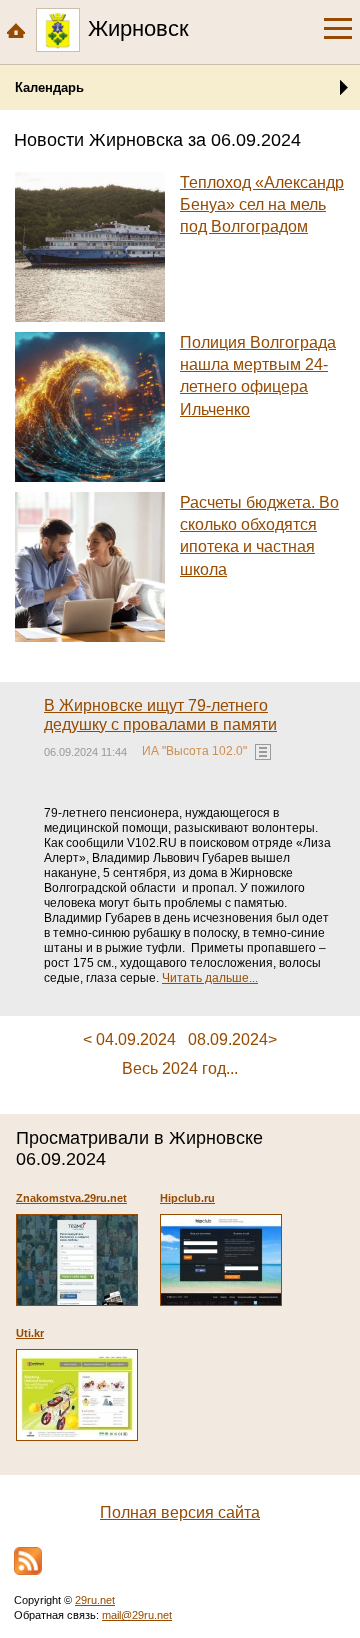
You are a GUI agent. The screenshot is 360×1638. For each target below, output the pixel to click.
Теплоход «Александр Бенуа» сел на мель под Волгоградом (262, 205)
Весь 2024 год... (180, 1068)
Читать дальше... (210, 978)
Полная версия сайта (180, 1512)
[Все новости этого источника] (263, 752)
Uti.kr (30, 1333)
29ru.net (95, 1600)
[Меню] (338, 29)
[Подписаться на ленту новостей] (28, 1561)
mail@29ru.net (137, 1615)
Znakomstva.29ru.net (71, 1198)
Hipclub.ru (187, 1198)
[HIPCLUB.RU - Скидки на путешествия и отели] (221, 1260)
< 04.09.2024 (129, 1039)
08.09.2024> (232, 1039)
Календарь (49, 87)
